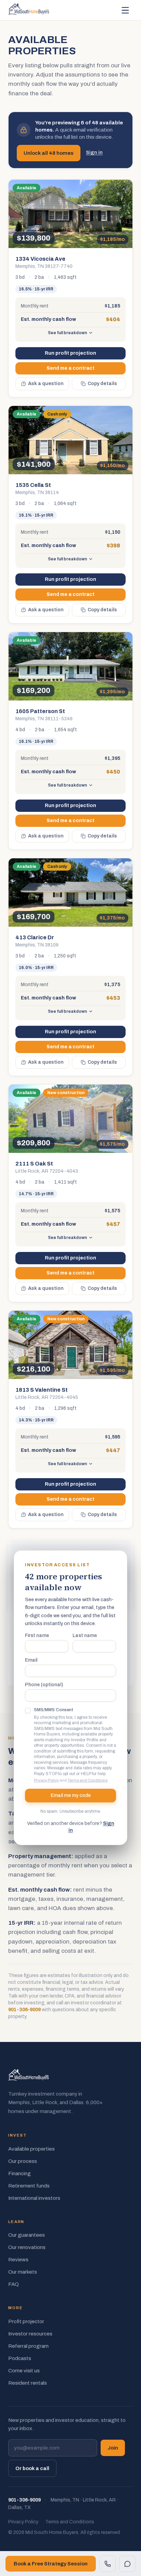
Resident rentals (28, 2383)
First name (37, 1636)
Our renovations (27, 2247)
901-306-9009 (24, 2010)
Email (31, 1660)
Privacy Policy (46, 1780)
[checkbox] (28, 1710)
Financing (20, 2173)
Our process (23, 2161)
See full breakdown (67, 333)
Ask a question (46, 384)
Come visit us (24, 2371)
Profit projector (26, 2321)
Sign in (94, 153)
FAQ (14, 2284)
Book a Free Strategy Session (51, 2564)
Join (113, 2448)
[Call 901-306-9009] (107, 2564)
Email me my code (71, 1795)
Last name (85, 1636)
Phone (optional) (44, 1685)
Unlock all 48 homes (49, 153)
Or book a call (32, 2468)
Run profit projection (70, 353)
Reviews (18, 2260)
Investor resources (30, 2334)
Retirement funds (29, 2186)
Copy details (102, 384)
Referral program (28, 2346)
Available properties (31, 2149)
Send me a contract (70, 368)
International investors (34, 2198)
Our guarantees (27, 2235)
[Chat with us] (127, 2564)
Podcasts (20, 2358)
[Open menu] (125, 10)
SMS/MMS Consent (54, 1710)
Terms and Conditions (87, 1780)
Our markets (23, 2272)
